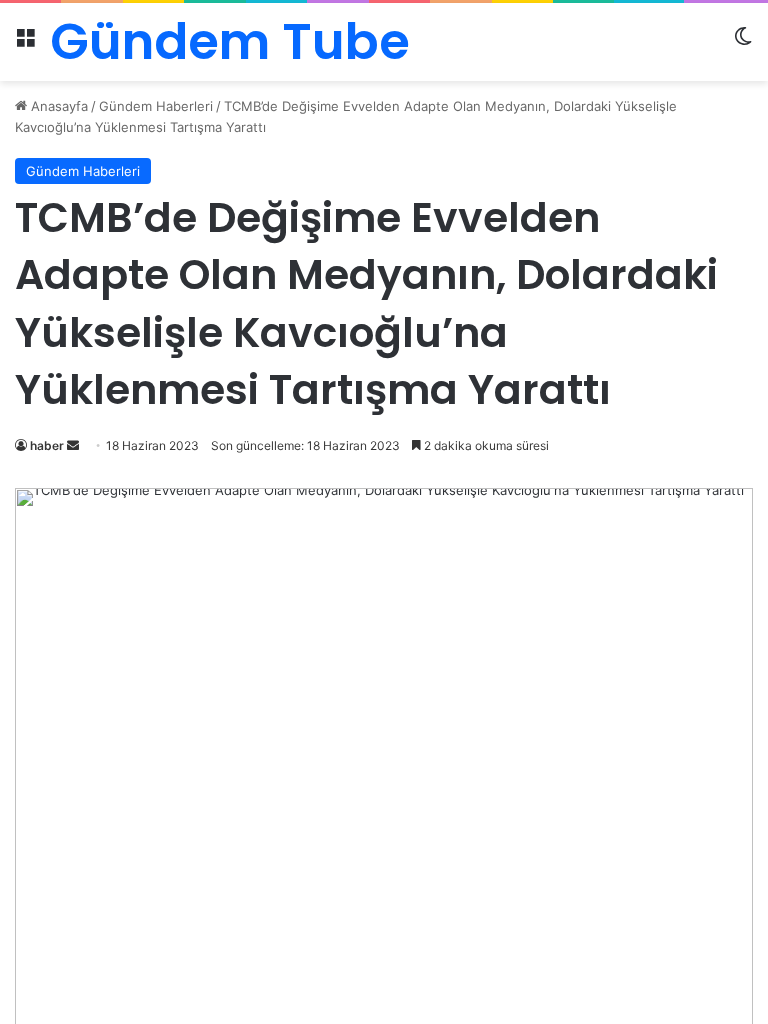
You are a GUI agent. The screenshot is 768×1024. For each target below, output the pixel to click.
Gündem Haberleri (156, 106)
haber (47, 445)
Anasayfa (57, 106)
